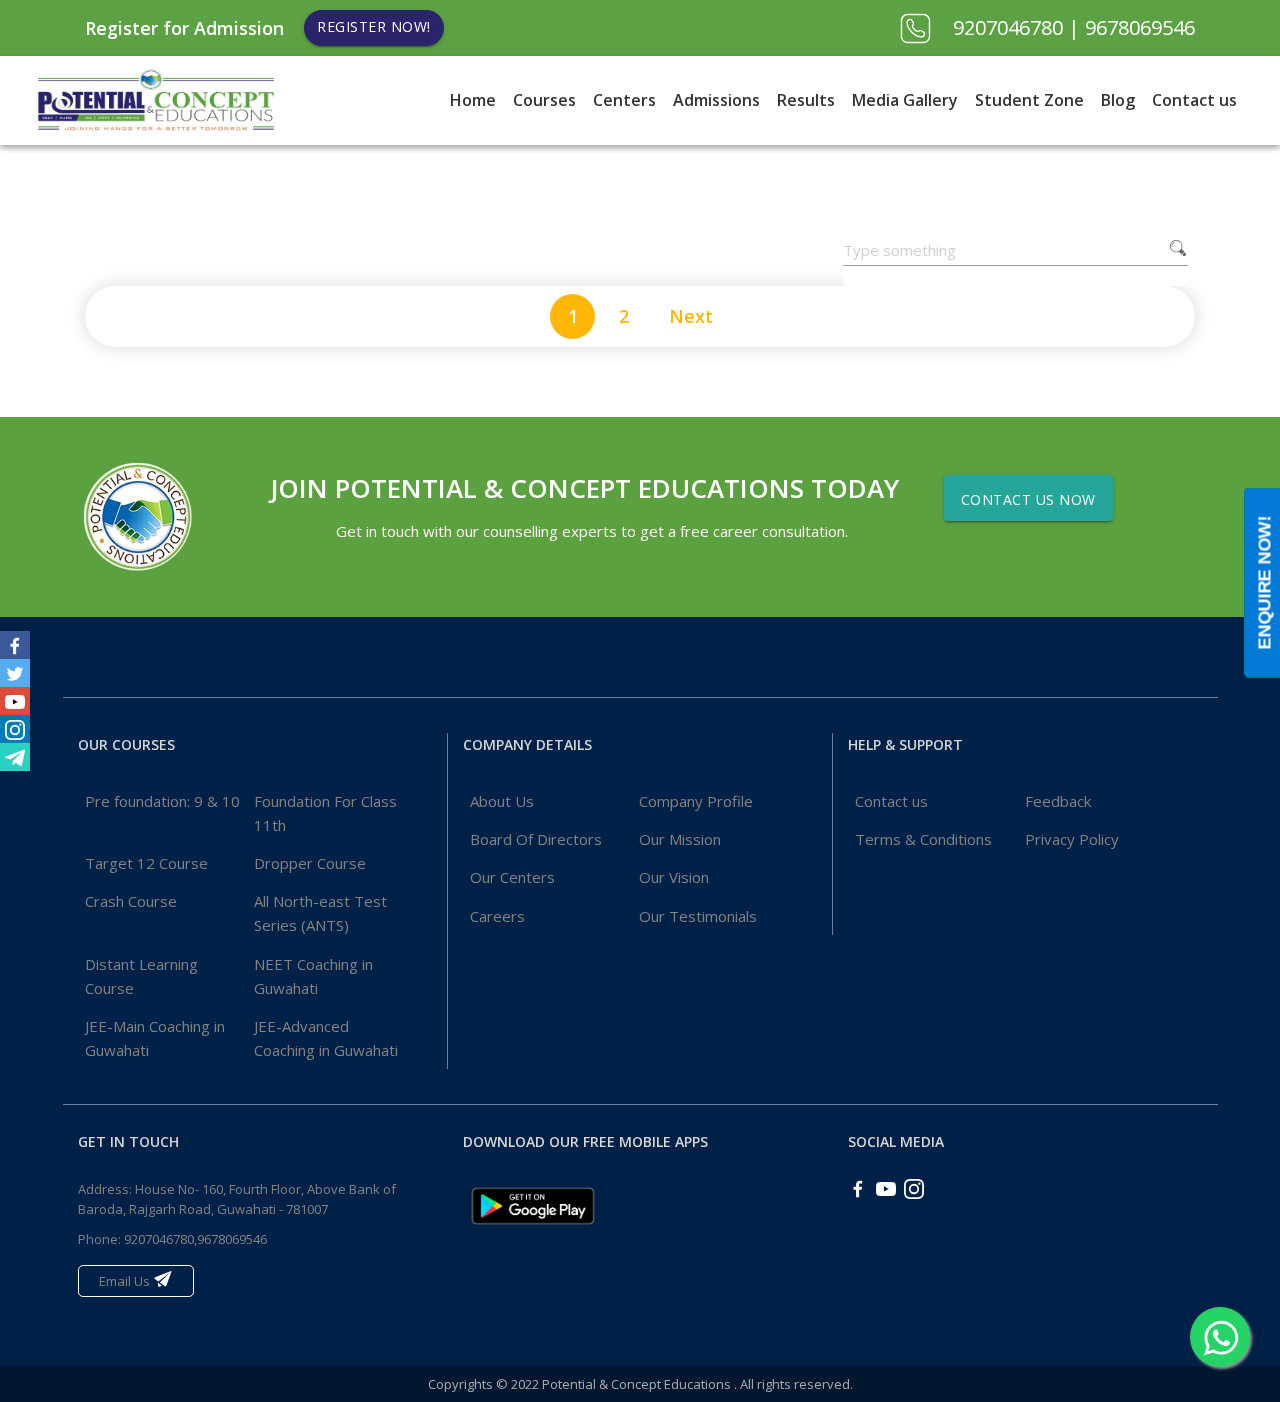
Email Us (126, 1281)
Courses (544, 100)
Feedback (1058, 801)
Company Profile (696, 801)
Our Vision (674, 877)
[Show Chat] (1220, 1337)
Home (473, 100)
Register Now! (374, 26)
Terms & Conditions (923, 839)
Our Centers (512, 877)
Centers (624, 100)
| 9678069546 (1131, 27)
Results (806, 100)
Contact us (1194, 100)
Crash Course (131, 901)
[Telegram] (15, 757)
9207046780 (1010, 27)
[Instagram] (15, 729)
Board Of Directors (536, 839)
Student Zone (1029, 100)
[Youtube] (15, 701)
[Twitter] (15, 673)
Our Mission (680, 839)
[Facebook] (15, 645)
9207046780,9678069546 (195, 1239)
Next (691, 316)
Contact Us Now (1028, 499)
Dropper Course (310, 863)
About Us (502, 801)
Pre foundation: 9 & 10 (162, 801)
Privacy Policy (1072, 839)
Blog (1118, 100)
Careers (497, 916)
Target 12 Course (146, 863)
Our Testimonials (698, 916)
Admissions (716, 100)
